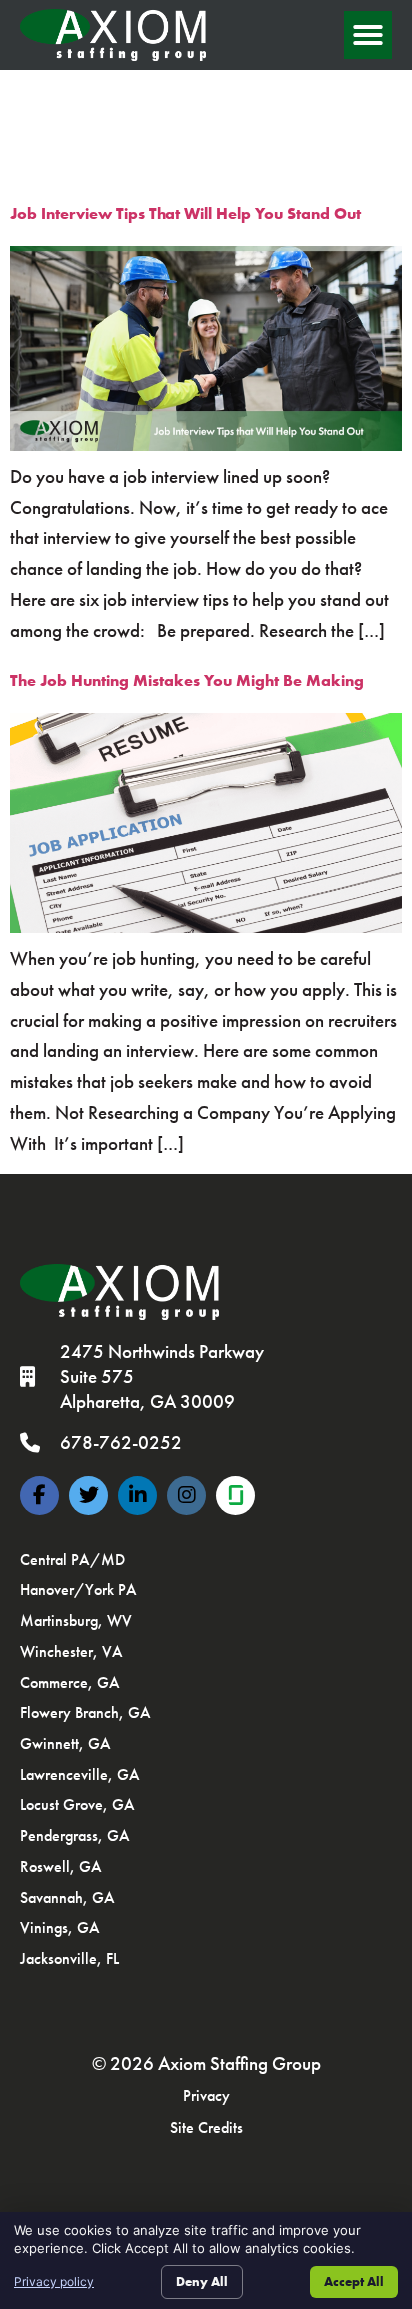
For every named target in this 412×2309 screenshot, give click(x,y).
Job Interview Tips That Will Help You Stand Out (185, 213)
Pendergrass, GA (75, 1835)
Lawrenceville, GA (80, 1774)
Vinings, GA (60, 1927)
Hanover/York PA (78, 1589)
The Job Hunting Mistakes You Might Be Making (187, 680)
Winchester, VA (71, 1651)
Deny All (202, 2281)
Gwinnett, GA (65, 1743)
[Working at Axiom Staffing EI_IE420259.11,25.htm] (235, 1495)
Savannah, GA (67, 1897)
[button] (368, 35)
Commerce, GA (70, 1682)
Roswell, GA (61, 1866)
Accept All (354, 2281)
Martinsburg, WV (76, 1620)
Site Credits (206, 2127)
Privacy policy (54, 2281)
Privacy (206, 2095)
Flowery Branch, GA (85, 1712)
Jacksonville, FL (69, 1958)
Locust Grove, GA (77, 1804)
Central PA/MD (72, 1559)
